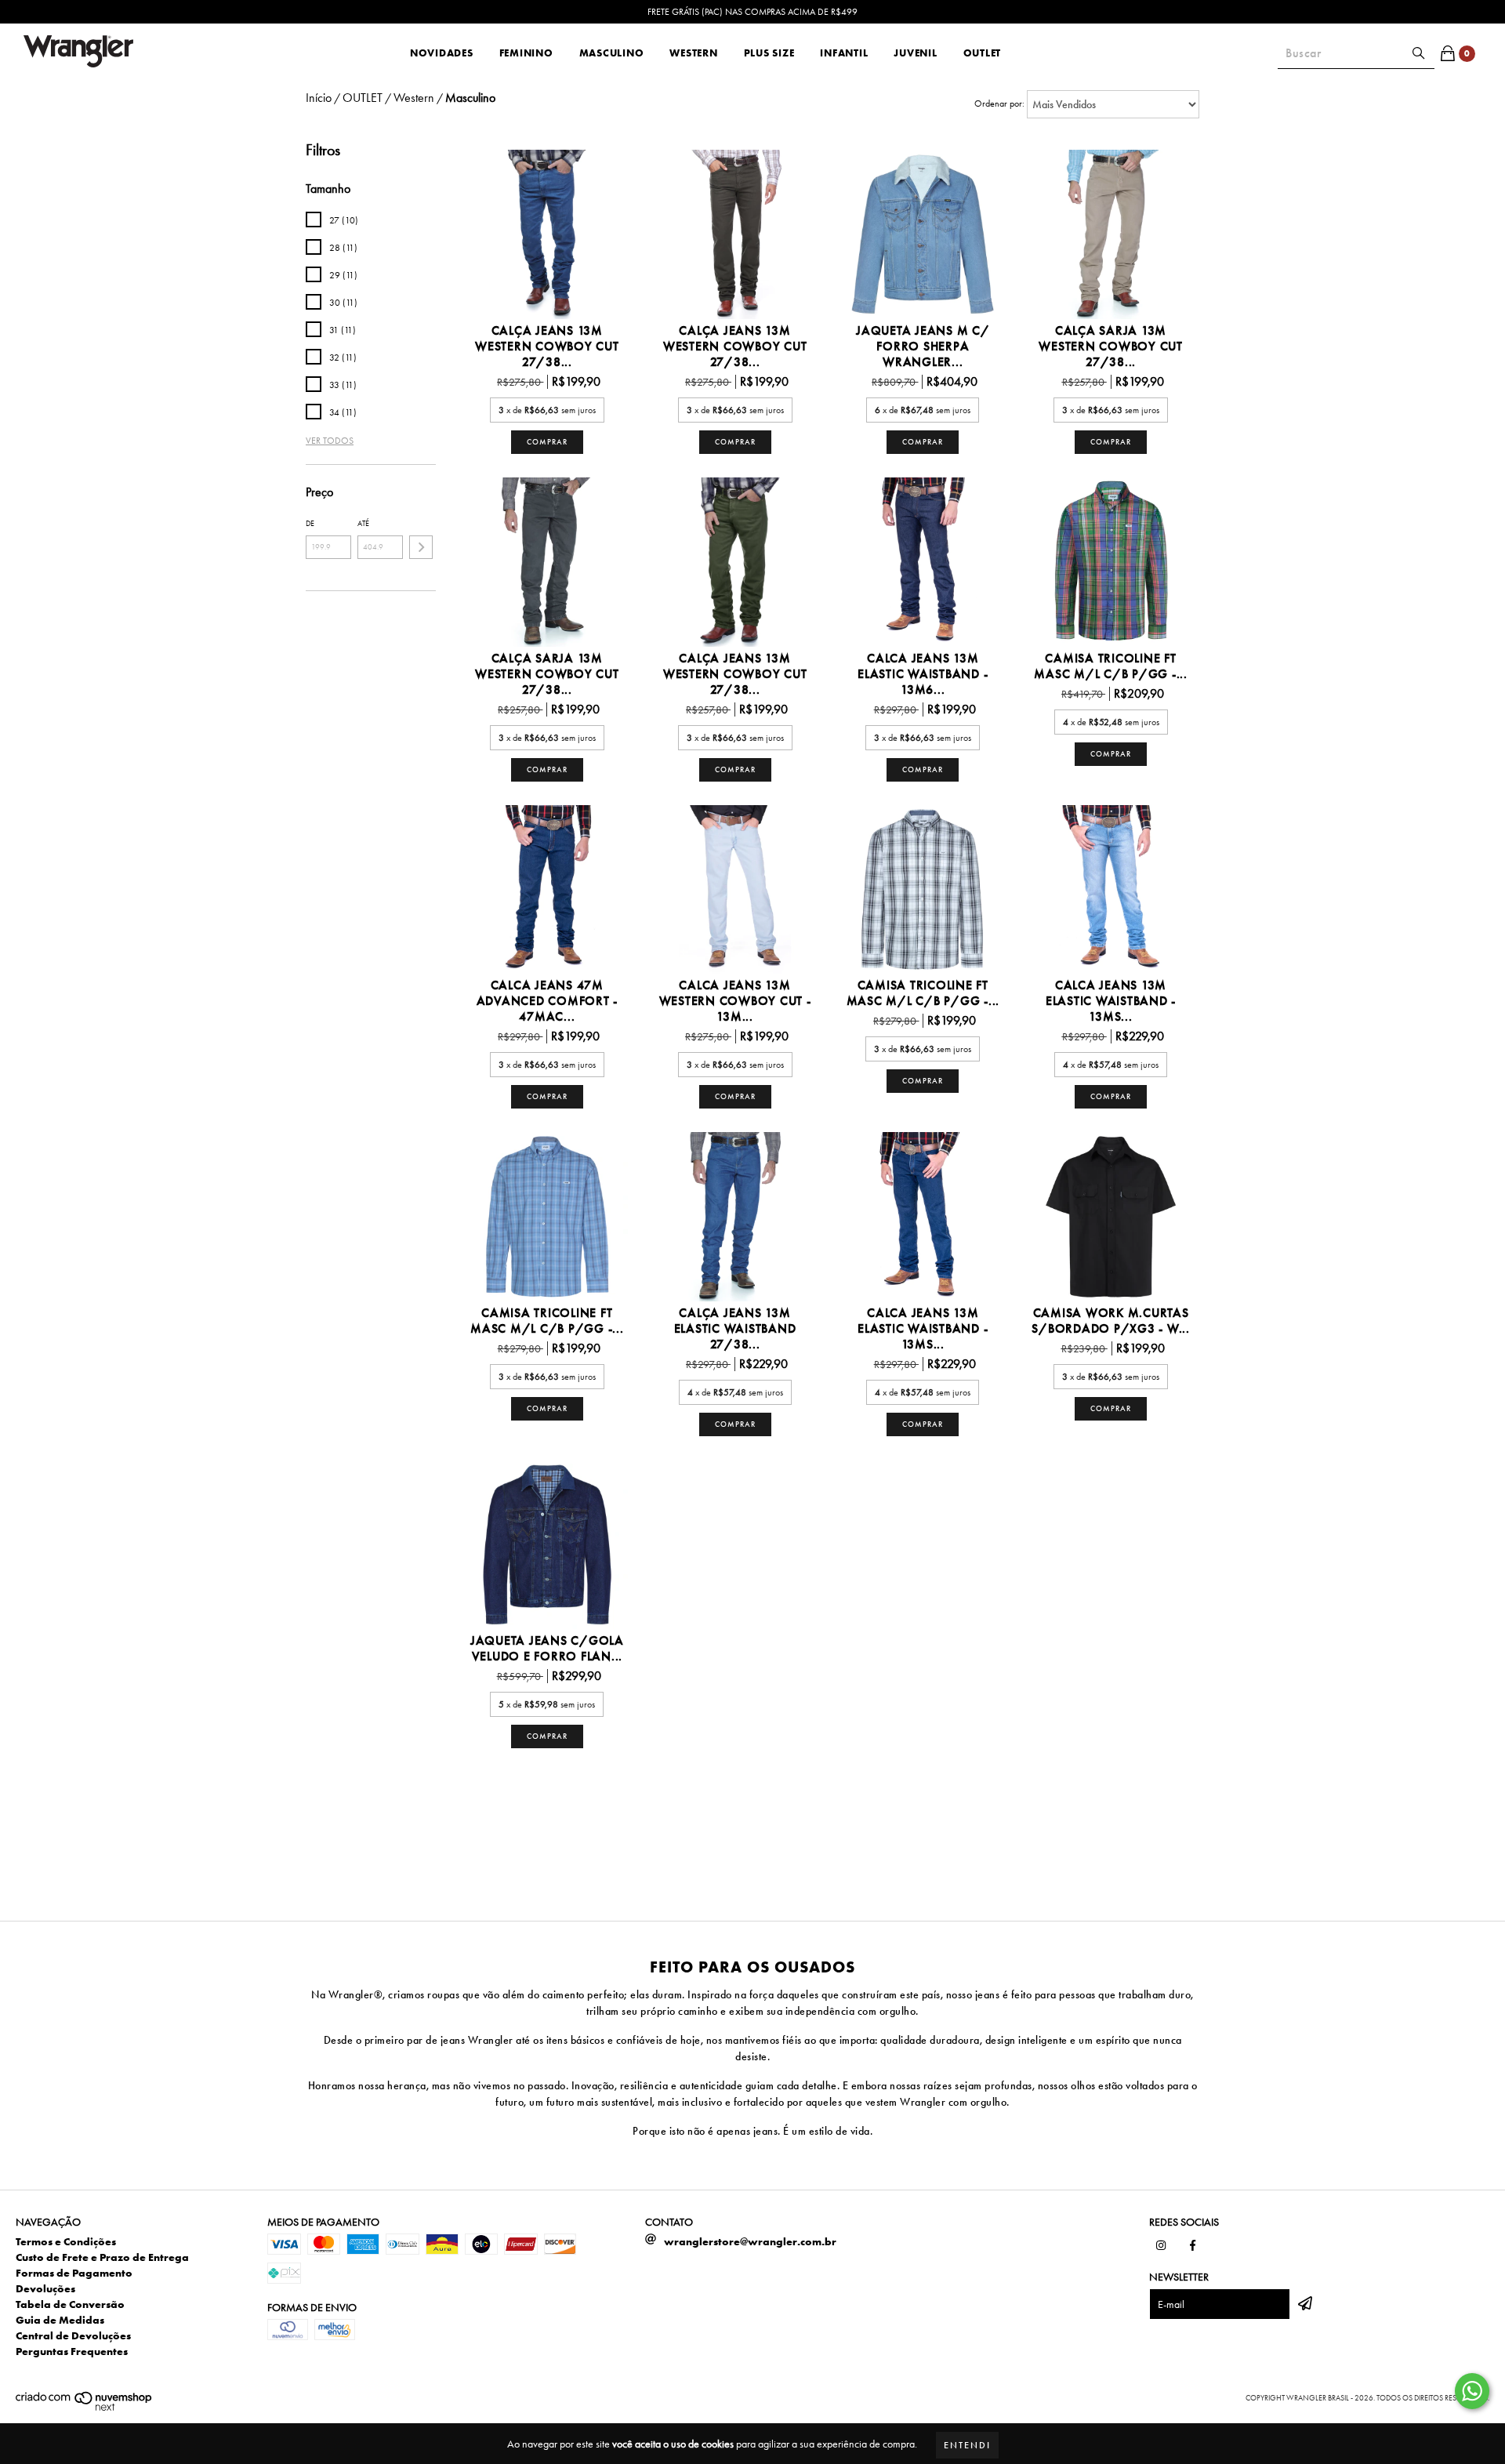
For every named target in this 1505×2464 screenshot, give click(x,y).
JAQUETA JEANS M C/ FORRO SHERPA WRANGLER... (923, 347)
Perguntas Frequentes (72, 2351)
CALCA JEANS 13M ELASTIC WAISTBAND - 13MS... (1111, 1001)
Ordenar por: (999, 103)
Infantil (844, 53)
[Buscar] (1419, 53)
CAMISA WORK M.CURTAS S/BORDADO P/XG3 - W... (1111, 1321)
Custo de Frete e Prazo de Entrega (102, 2257)
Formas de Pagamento (74, 2273)
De (310, 523)
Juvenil (915, 53)
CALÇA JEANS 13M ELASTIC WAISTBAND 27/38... (735, 1329)
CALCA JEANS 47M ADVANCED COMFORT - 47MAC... (548, 1001)
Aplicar (421, 547)
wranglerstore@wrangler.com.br (750, 2241)
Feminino (526, 53)
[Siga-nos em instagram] (1161, 2245)
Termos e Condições (66, 2241)
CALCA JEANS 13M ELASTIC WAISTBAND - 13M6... (923, 674)
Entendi (967, 2445)
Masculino (612, 53)
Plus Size (769, 53)
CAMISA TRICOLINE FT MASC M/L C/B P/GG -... (1111, 666)
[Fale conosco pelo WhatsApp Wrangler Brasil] (1472, 2391)
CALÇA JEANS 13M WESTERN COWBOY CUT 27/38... (547, 347)
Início (319, 98)
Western (693, 53)
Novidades (442, 53)
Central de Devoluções (73, 2335)
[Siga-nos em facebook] (1192, 2245)
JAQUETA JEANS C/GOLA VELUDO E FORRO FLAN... (547, 1649)
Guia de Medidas (60, 2320)
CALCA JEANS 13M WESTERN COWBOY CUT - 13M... (735, 1001)
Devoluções (45, 2288)
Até (363, 523)
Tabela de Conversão (70, 2304)
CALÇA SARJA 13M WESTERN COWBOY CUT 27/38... (1111, 347)
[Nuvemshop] (84, 2409)
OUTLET (983, 53)
